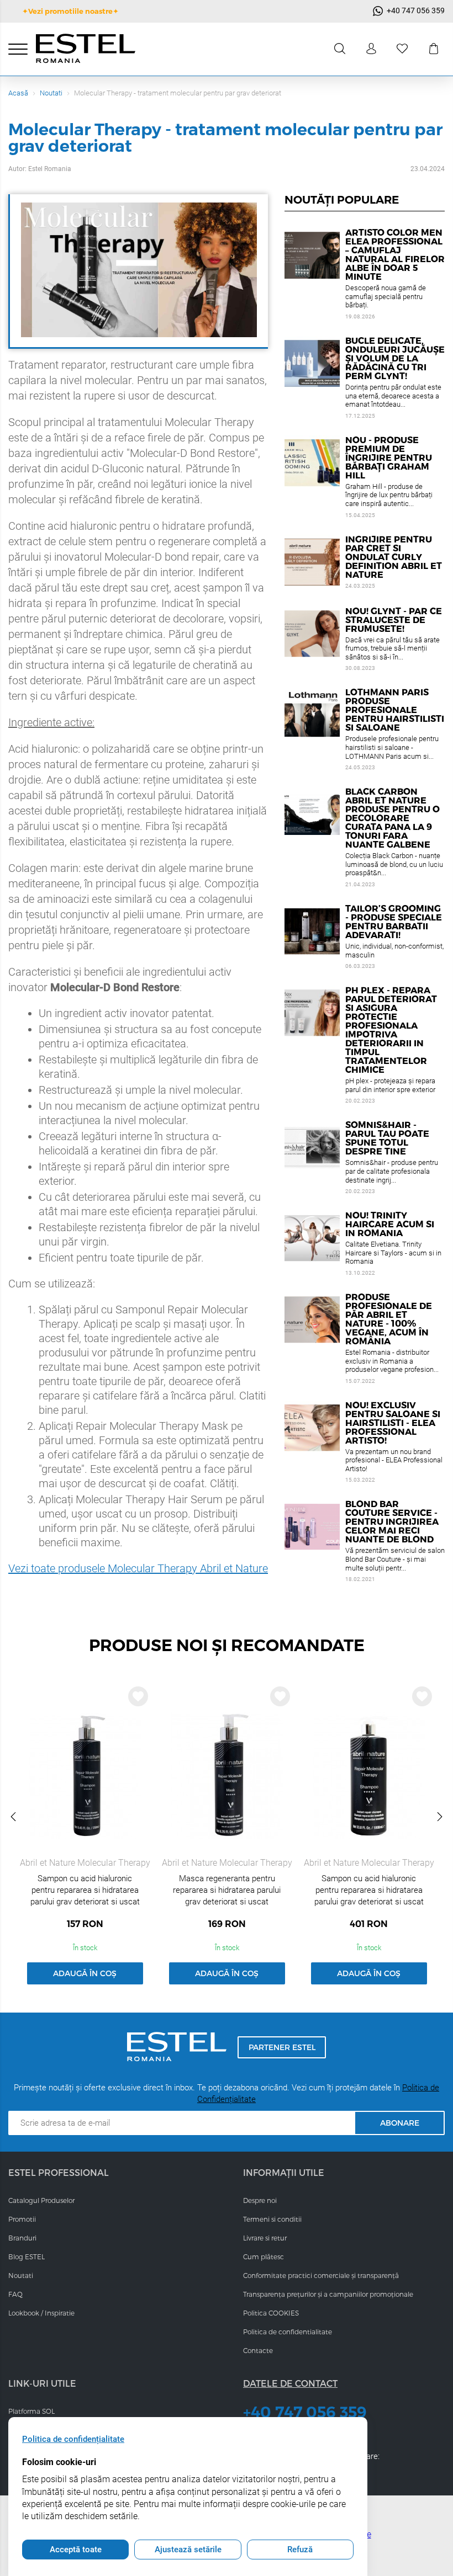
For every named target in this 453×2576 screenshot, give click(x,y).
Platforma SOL (31, 2411)
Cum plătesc (264, 2256)
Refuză (300, 2550)
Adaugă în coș (85, 1973)
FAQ (15, 2294)
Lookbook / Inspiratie (41, 2313)
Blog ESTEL (27, 2256)
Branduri (22, 2238)
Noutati (51, 93)
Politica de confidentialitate (288, 2332)
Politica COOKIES (271, 2313)
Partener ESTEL (282, 2047)
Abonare (400, 2123)
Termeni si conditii (272, 2219)
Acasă (18, 93)
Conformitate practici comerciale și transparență (321, 2275)
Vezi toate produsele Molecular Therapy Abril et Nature (138, 1568)
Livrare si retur (265, 2238)
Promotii (22, 2219)
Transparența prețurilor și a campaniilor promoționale (328, 2294)
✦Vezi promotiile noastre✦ (70, 11)
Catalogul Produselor (41, 2200)
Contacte (258, 2350)
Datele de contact (290, 2383)
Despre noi (260, 2200)
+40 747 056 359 (305, 2412)
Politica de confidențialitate (73, 2439)
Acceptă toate (76, 2550)
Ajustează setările (188, 2550)
